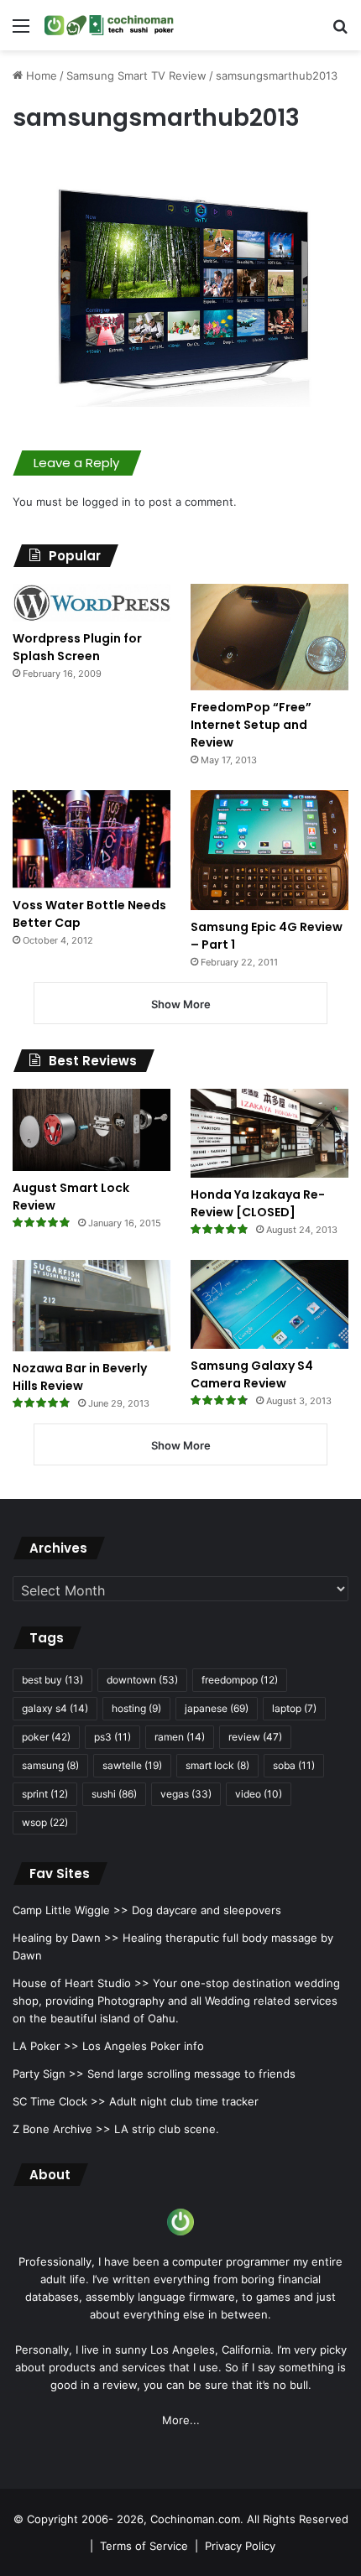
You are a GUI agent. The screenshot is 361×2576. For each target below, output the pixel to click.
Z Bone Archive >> (62, 2129)
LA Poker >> (46, 2046)
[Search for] (340, 31)
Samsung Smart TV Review (136, 75)
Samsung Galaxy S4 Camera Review (252, 1374)
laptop (294, 1708)
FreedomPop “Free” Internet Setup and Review (251, 725)
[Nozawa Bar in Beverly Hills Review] (92, 1306)
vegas (186, 1794)
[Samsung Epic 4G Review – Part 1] (269, 850)
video (259, 1794)
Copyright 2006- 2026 (85, 2519)
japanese (217, 1708)
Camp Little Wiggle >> (71, 1910)
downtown (142, 1680)
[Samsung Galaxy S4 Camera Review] (269, 1304)
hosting (136, 1708)
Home (40, 75)
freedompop (240, 1680)
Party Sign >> (48, 2074)
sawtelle (132, 1765)
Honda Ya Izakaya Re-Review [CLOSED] (258, 1203)
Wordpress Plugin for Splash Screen (77, 647)
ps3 (112, 1737)
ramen (180, 1737)
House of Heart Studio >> (81, 1983)
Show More (181, 1004)
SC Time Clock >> (59, 2101)
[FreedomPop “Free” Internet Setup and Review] (269, 637)
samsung (50, 1765)
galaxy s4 (55, 1708)
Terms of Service (144, 2546)
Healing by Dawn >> (66, 1938)
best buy (52, 1680)
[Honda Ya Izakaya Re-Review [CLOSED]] (269, 1133)
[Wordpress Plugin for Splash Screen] (92, 603)
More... (181, 2420)
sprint (45, 1794)
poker (46, 1737)
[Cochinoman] (109, 25)
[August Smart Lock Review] (92, 1130)
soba (294, 1765)
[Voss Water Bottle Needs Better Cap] (92, 839)
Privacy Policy (240, 2546)
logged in (107, 502)
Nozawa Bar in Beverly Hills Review (80, 1377)
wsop (45, 1822)
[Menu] (21, 31)
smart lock (217, 1765)
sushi (114, 1794)
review (255, 1737)
